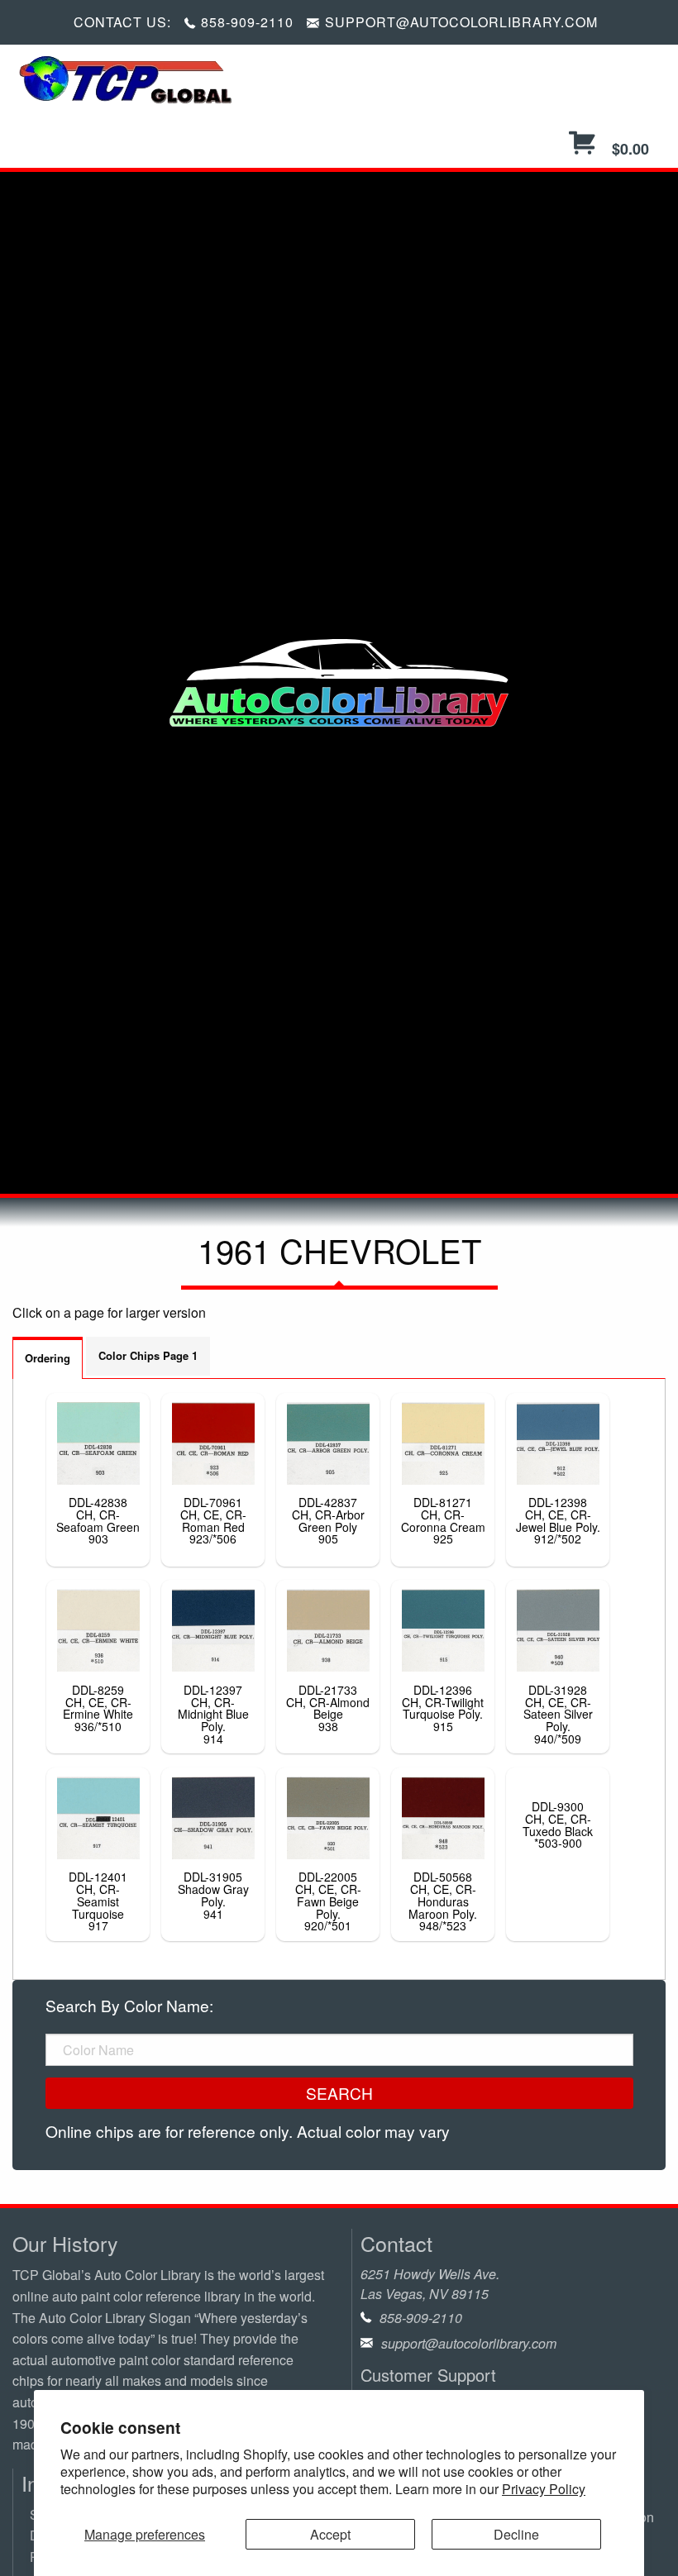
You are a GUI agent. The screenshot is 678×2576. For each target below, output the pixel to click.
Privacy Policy (544, 2489)
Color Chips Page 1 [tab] (148, 1355)
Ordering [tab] (48, 1358)
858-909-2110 (247, 22)
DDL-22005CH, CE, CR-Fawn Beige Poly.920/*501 (328, 1901)
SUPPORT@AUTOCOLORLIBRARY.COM (461, 22)
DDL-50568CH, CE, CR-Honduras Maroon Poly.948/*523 (443, 1901)
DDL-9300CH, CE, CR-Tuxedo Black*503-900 (558, 1825)
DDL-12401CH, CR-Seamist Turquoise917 (98, 1901)
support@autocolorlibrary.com (469, 2343)
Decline (516, 2534)
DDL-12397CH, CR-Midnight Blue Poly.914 (213, 1714)
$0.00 (628, 149)
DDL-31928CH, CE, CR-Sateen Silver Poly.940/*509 (558, 1714)
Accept (330, 2534)
